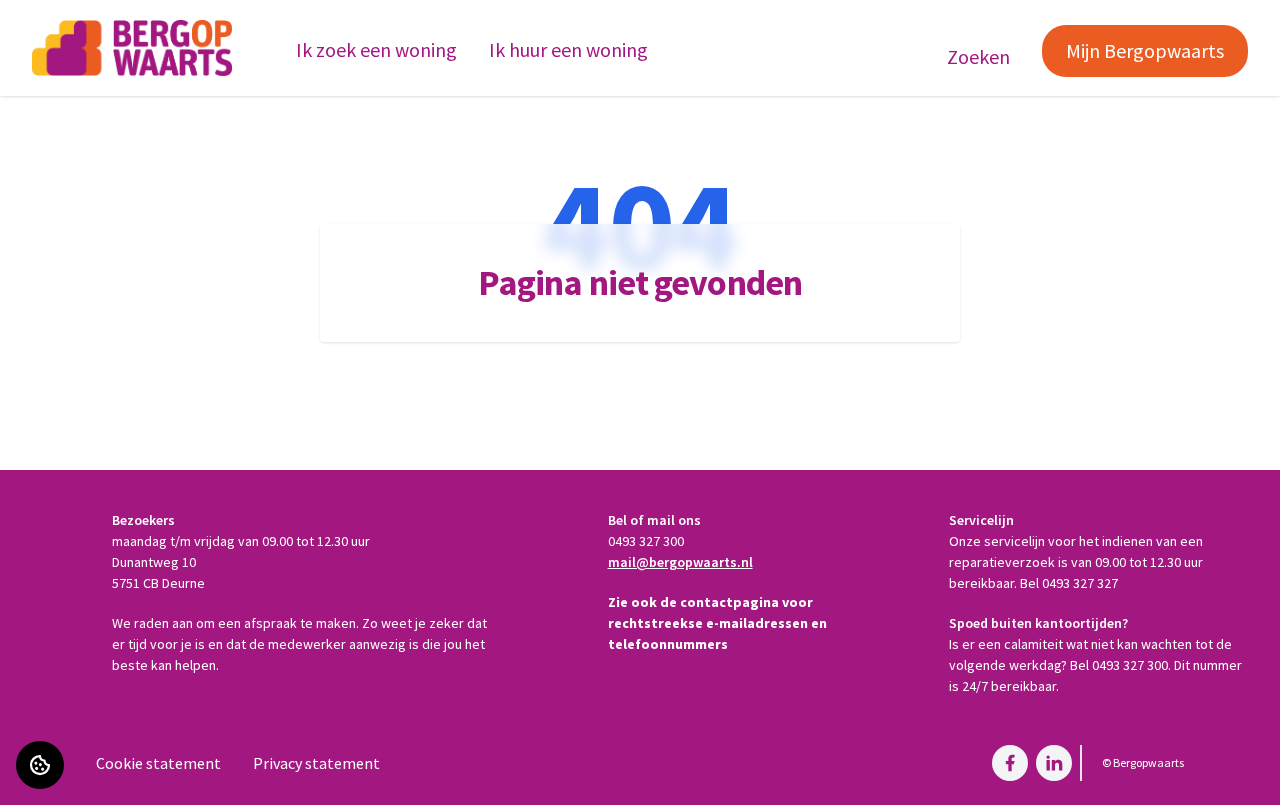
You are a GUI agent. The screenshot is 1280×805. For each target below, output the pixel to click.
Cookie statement (158, 763)
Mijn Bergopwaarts (1145, 50)
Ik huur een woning (568, 49)
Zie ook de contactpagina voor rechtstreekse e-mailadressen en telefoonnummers (717, 623)
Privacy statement (316, 763)
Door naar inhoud (75, 28)
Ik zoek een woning (376, 49)
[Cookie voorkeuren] (40, 765)
